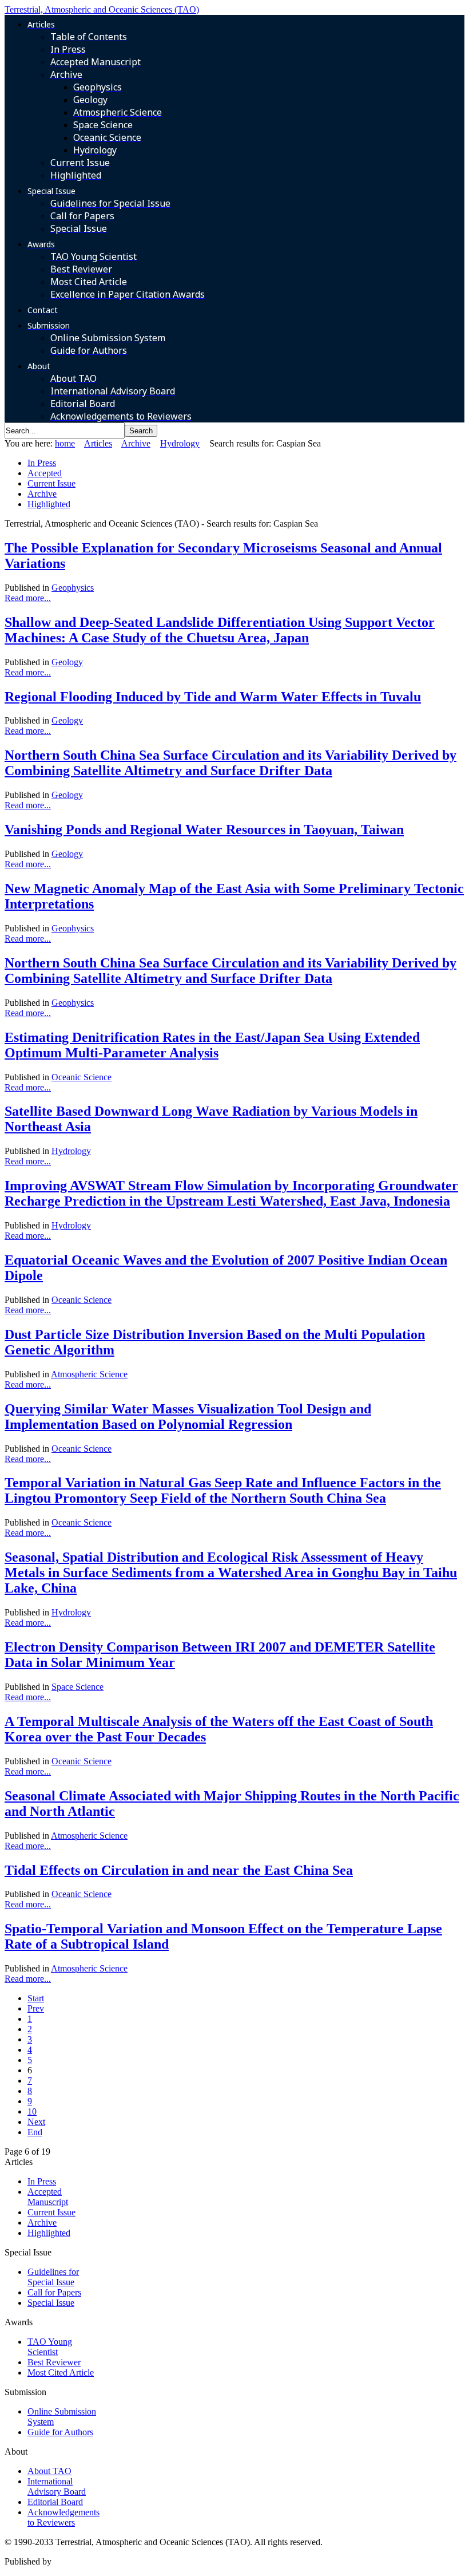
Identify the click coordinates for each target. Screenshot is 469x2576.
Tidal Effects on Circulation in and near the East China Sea (179, 1870)
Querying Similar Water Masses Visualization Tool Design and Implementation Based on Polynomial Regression (188, 1417)
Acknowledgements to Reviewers (63, 2517)
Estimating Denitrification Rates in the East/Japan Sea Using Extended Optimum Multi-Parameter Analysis (212, 1045)
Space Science (77, 1687)
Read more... (28, 598)
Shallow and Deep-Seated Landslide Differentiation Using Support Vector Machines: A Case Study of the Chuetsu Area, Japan (220, 630)
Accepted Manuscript (48, 2197)
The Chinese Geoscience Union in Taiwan (130, 2561)
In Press (42, 463)
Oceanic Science (82, 1077)
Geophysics (73, 588)
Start (36, 1998)
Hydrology (180, 443)
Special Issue (51, 2303)
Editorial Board (55, 2502)
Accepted (45, 473)
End (35, 2132)
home (65, 443)
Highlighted (49, 504)
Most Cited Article (61, 2372)
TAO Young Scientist (50, 2347)
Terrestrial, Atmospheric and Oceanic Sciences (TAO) (102, 9)
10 (32, 2111)
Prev (36, 2008)
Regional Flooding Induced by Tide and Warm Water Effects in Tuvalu (213, 697)
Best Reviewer (54, 2362)
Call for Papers (54, 2292)
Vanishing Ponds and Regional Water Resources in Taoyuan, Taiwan (204, 829)
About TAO (49, 2471)
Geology (67, 662)
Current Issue (51, 483)
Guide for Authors (60, 2432)
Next (36, 2122)
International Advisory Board (57, 2486)
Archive (136, 443)
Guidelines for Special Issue (53, 2277)
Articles (98, 443)
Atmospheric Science (89, 1374)
